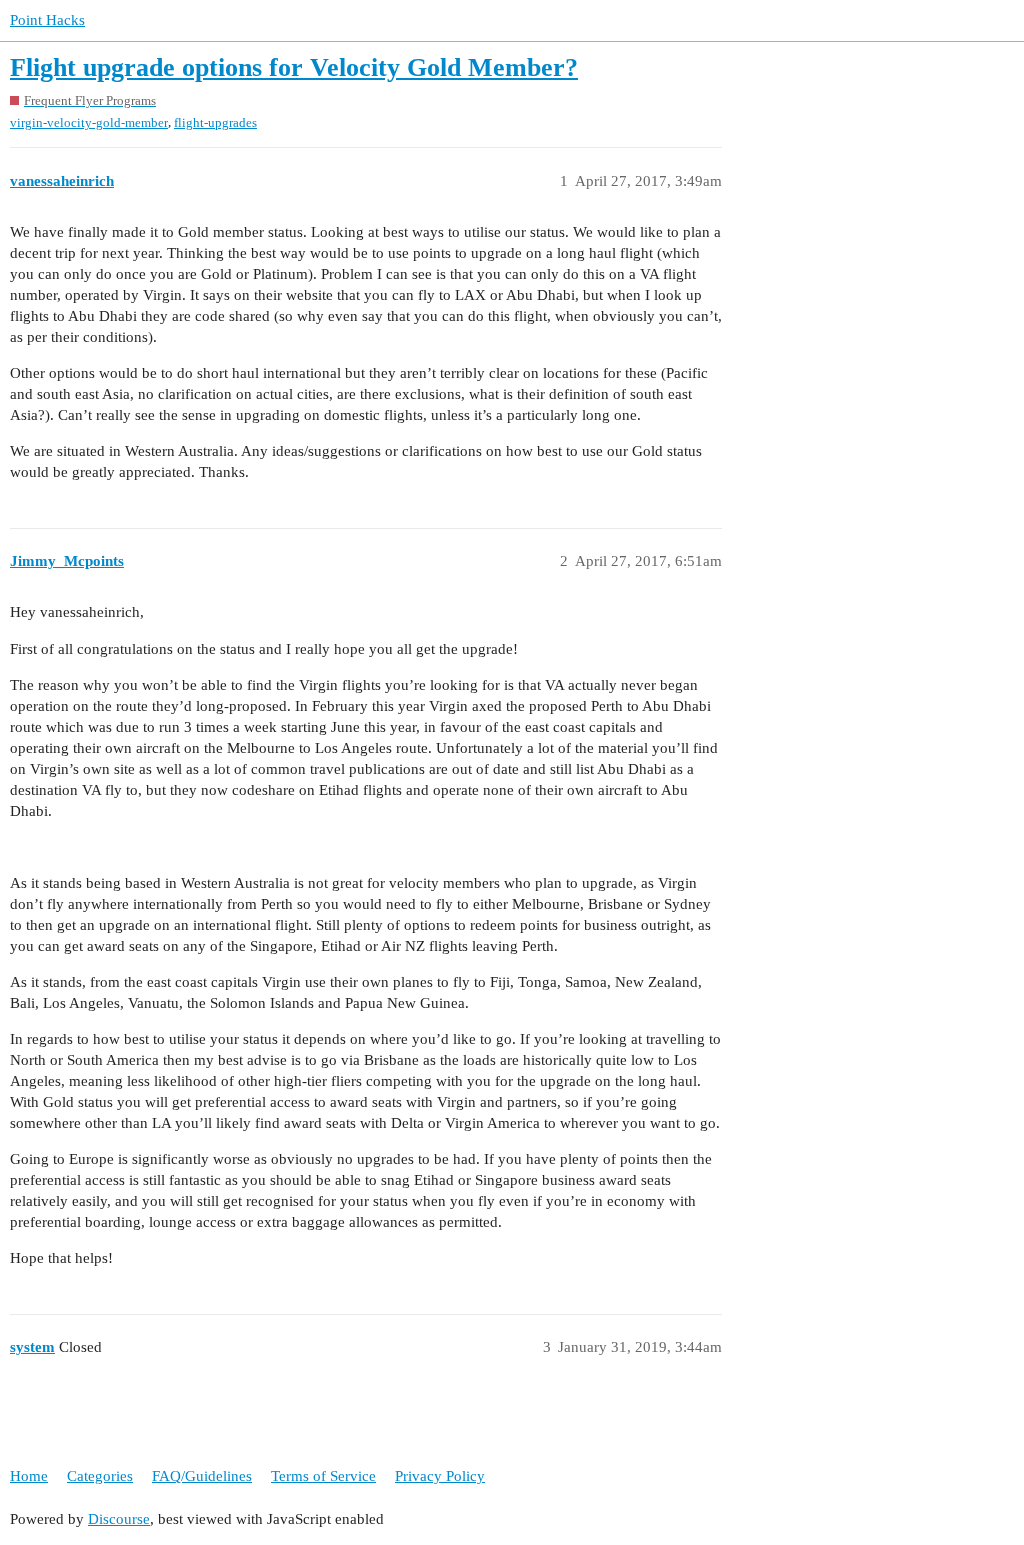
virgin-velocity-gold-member (89, 122)
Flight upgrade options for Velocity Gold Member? (294, 67)
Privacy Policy (440, 1476)
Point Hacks (47, 20)
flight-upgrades (215, 122)
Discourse (119, 1519)
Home (29, 1476)
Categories (100, 1476)
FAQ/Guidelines (202, 1476)
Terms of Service (323, 1476)
